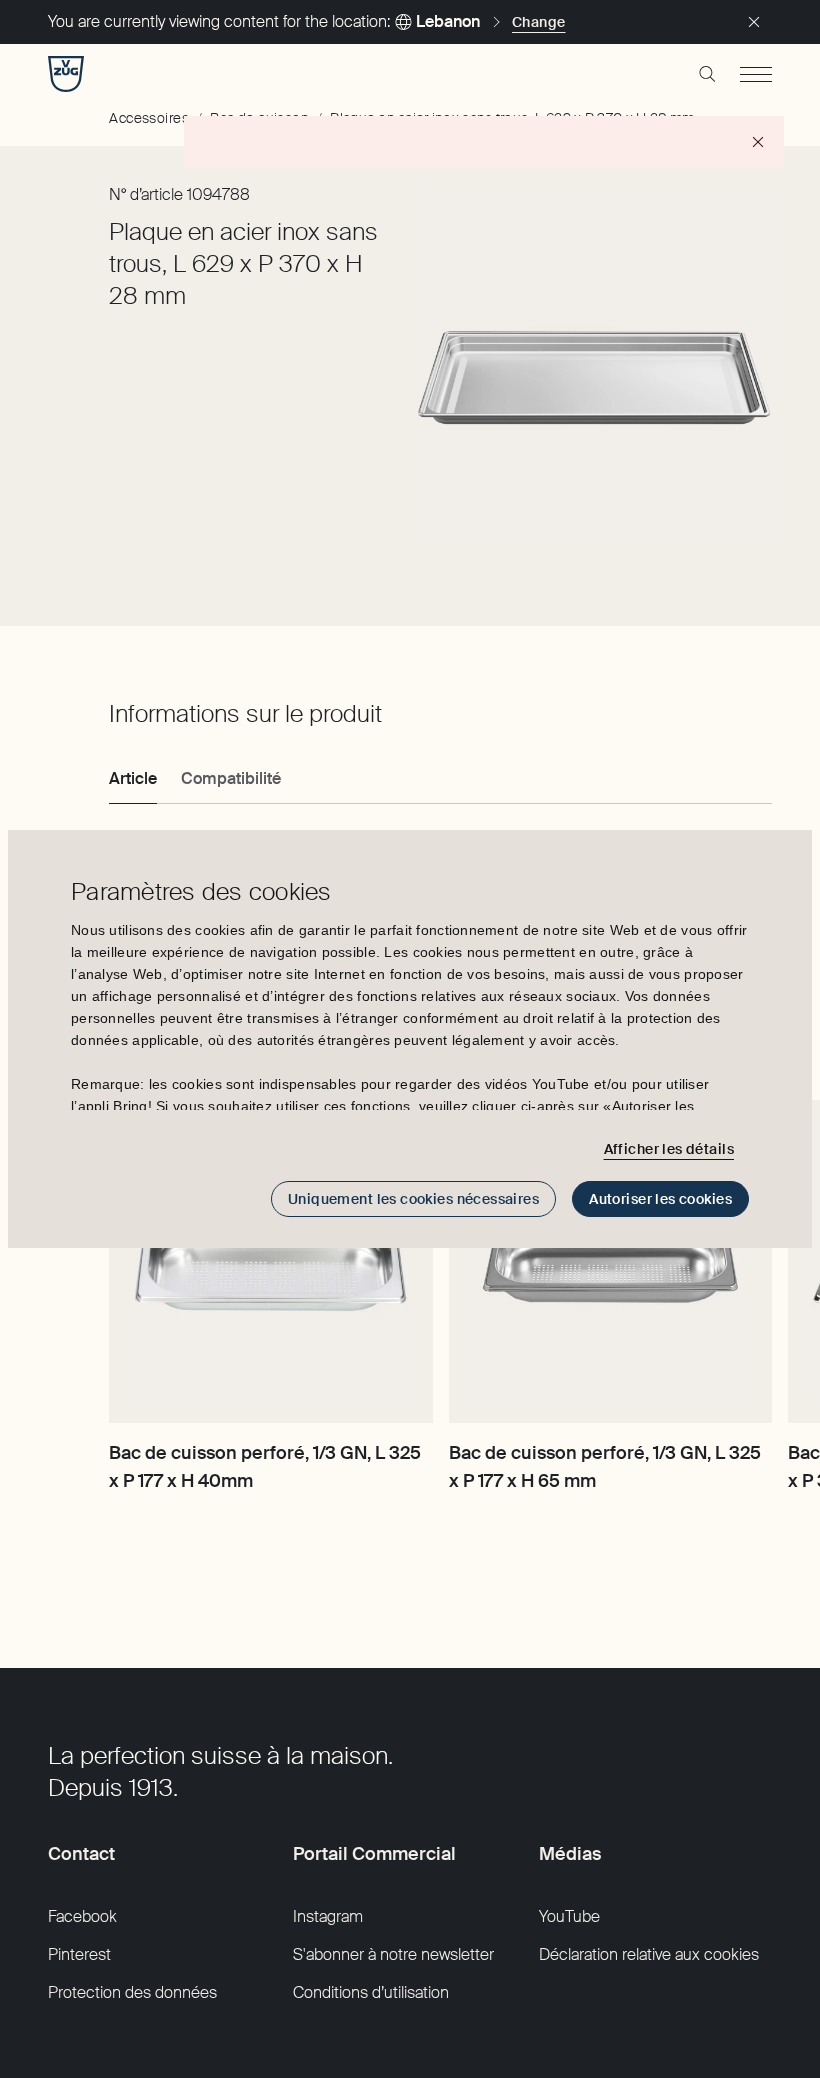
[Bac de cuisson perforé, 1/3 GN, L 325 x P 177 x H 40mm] (270, 1261)
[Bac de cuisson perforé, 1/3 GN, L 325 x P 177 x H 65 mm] (610, 1261)
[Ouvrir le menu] (756, 74)
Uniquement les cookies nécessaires (413, 1199)
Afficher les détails (669, 1149)
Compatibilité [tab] (231, 778)
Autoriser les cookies (660, 1199)
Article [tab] (133, 778)
